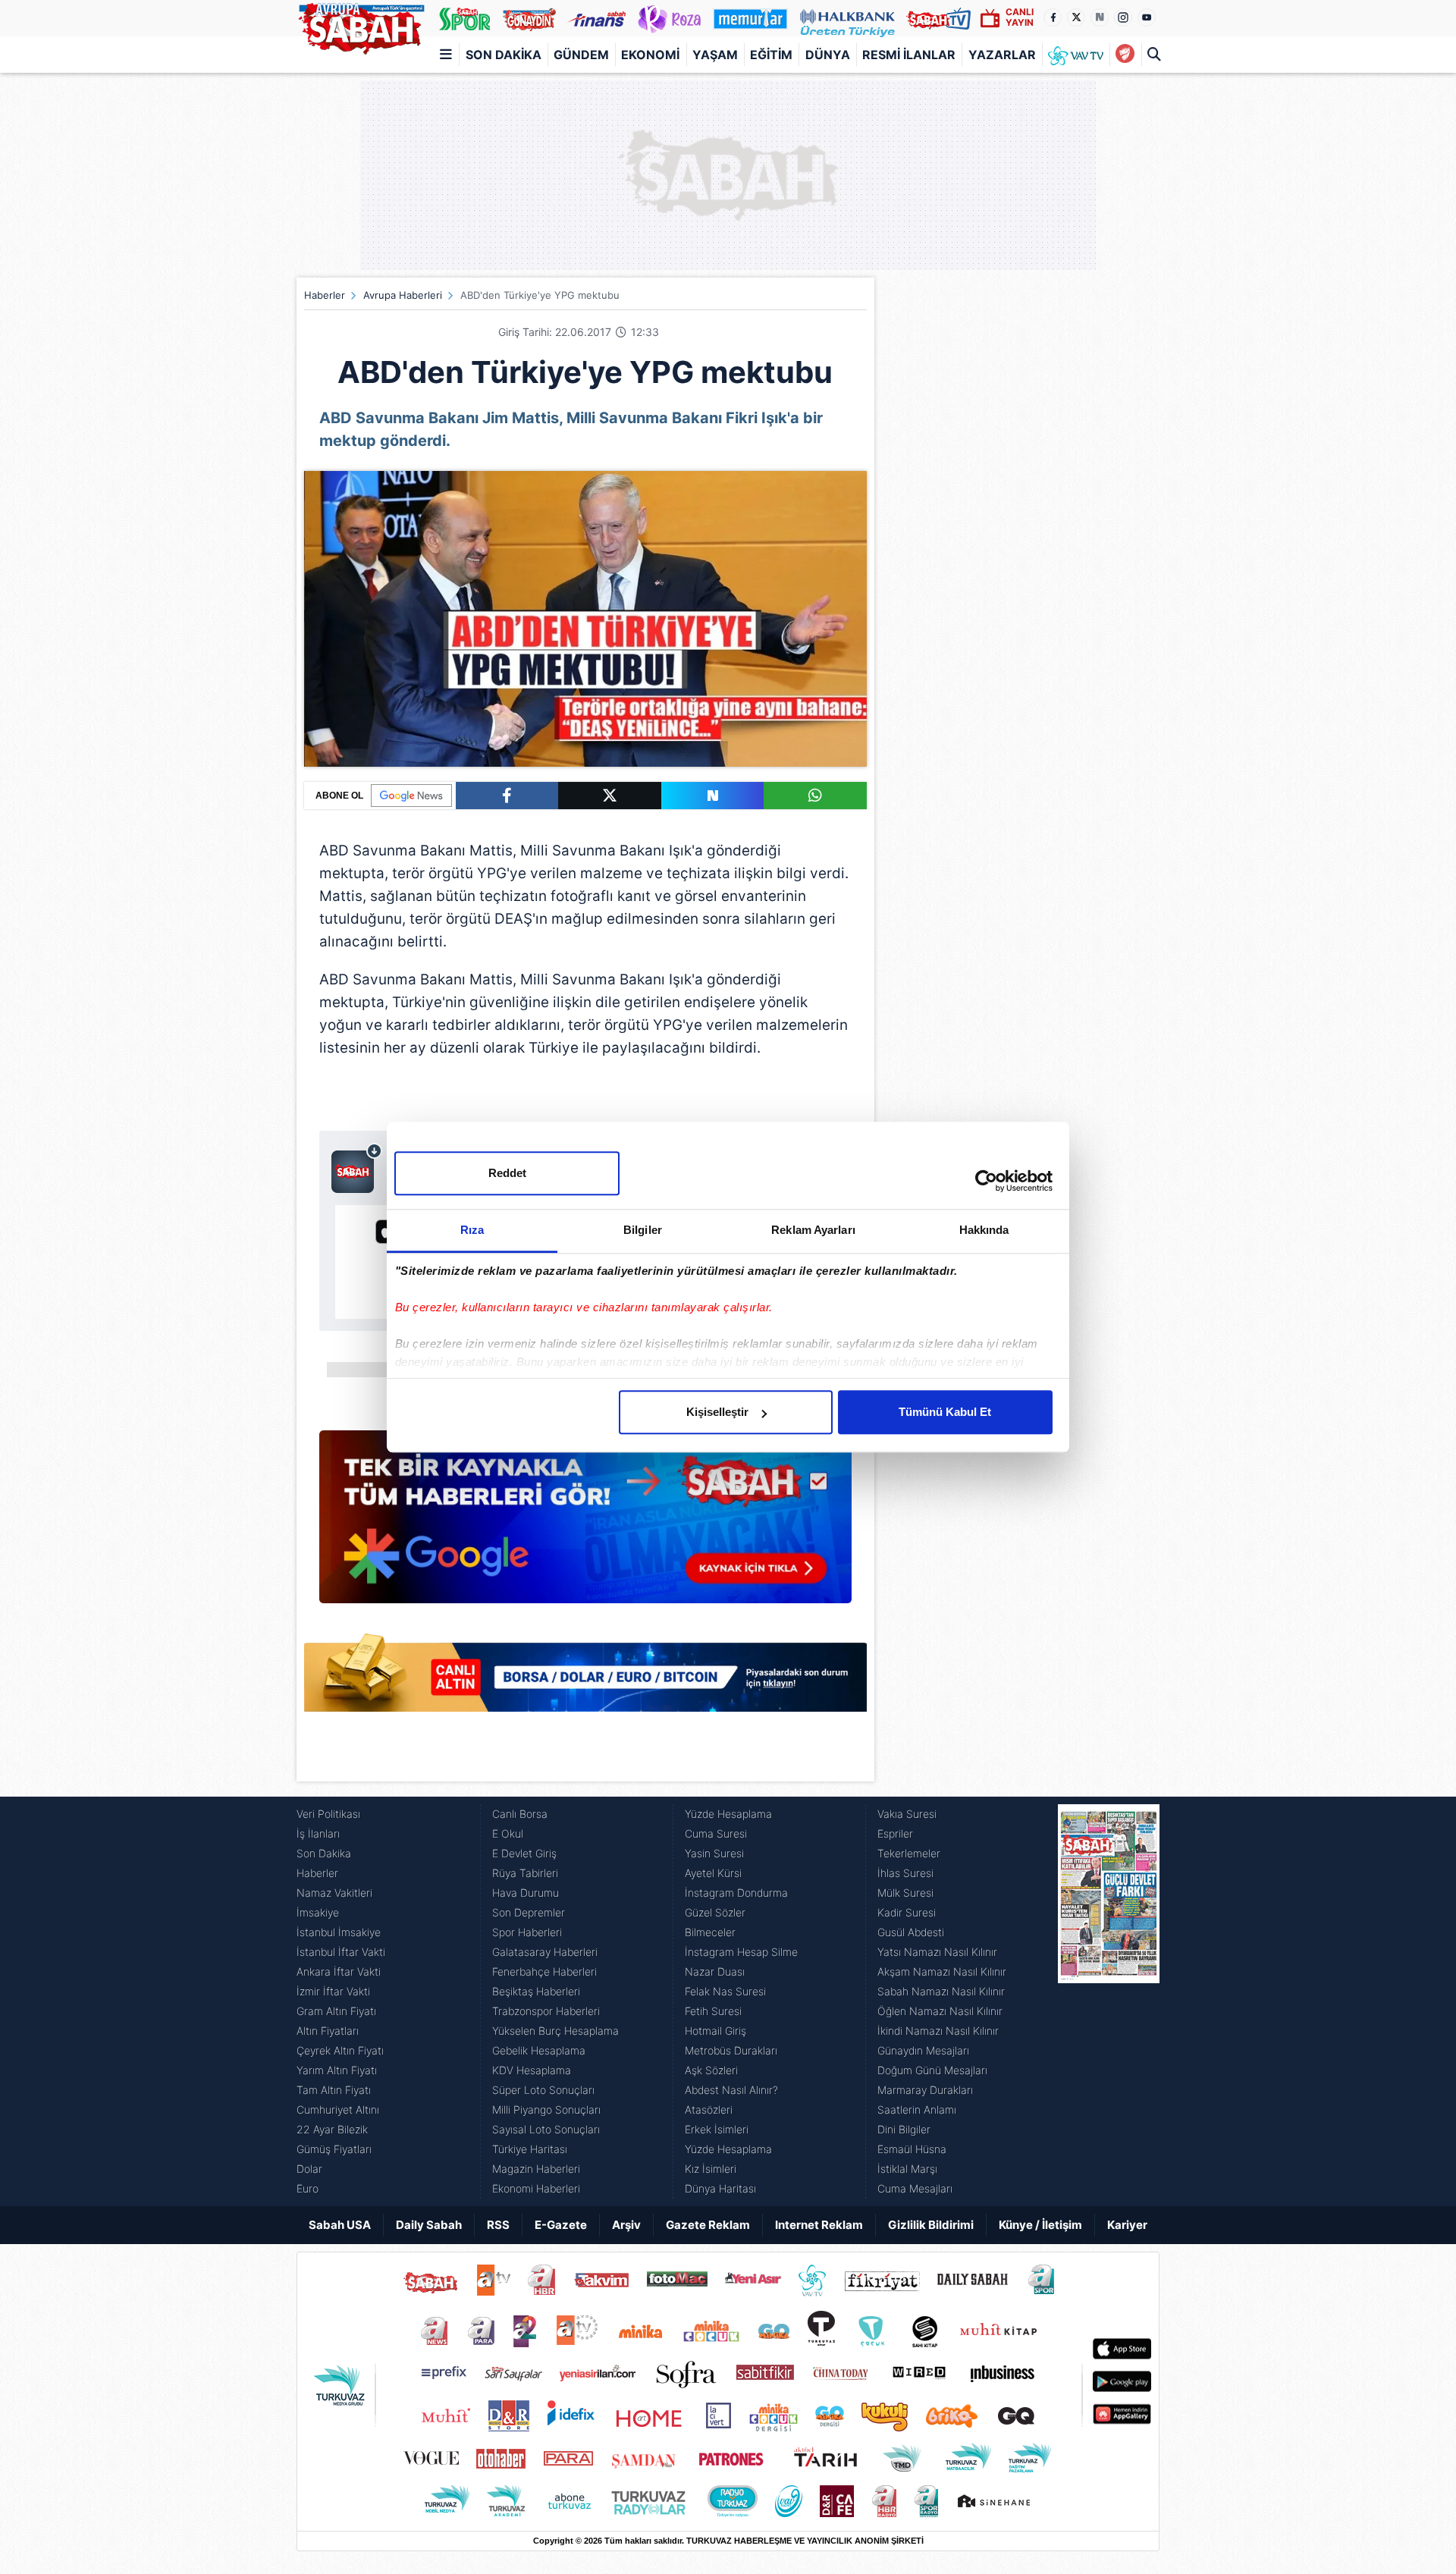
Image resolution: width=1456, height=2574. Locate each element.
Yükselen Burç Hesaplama (555, 2031)
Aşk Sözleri (711, 2070)
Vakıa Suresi (907, 1814)
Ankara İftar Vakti (339, 1971)
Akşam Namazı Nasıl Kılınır (942, 1971)
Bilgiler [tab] (643, 1230)
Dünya (828, 55)
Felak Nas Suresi (725, 1991)
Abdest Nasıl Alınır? (731, 2090)
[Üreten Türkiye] (847, 18)
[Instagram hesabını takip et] (1123, 17)
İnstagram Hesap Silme (741, 1952)
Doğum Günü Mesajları (932, 2070)
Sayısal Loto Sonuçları (546, 2129)
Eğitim (771, 55)
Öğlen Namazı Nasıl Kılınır (940, 2011)
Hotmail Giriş (715, 2031)
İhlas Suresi (905, 1873)
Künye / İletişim (1040, 2225)
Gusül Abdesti (911, 1932)
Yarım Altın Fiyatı (337, 2070)
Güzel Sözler (715, 1912)
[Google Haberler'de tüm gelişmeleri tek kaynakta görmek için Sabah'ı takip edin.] (585, 1524)
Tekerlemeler (909, 1853)
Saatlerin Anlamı (917, 2109)
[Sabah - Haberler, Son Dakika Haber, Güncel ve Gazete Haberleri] (361, 26)
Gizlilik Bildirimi (931, 2225)
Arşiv (626, 2225)
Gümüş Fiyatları (334, 2149)
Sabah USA (340, 2225)
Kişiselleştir (717, 1412)
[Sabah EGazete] (1109, 2001)
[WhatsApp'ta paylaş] (815, 796)
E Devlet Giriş (524, 1853)
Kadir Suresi (907, 1912)
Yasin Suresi (714, 1853)
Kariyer (1127, 2225)
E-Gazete (561, 2225)
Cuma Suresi (716, 1833)
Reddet (507, 1173)
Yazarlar (1002, 55)
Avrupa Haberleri (403, 295)
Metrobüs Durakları (731, 2050)
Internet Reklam (819, 2225)
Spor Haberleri (527, 1932)
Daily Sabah (429, 2225)
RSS (498, 2225)
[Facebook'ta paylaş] (507, 796)
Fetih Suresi (713, 2011)
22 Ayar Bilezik (332, 2129)
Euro (308, 2188)
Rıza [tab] (472, 1230)
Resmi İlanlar (909, 55)
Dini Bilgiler (904, 2129)
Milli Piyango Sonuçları (546, 2109)
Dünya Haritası (720, 2188)
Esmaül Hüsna (912, 2149)
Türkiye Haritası (530, 2149)
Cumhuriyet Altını (338, 2109)
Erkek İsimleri (717, 2129)
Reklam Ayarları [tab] (813, 1230)
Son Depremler (529, 1912)
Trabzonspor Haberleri (546, 2011)
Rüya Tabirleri (525, 1873)
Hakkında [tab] (984, 1230)
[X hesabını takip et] (1076, 17)
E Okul (508, 1833)
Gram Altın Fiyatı (336, 2011)
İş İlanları (318, 1833)
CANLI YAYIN (1020, 17)
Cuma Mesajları (915, 2188)
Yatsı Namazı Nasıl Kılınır (937, 1952)
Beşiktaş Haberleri (536, 1991)
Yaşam (715, 55)
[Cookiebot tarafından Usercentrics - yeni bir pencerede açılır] (986, 1181)
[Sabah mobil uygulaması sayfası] (357, 1168)
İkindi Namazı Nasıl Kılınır (938, 2031)
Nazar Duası (715, 1971)
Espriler (895, 1833)
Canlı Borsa (520, 1814)
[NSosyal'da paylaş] (713, 796)
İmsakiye (318, 1912)
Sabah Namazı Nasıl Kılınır (941, 1991)
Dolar (309, 2169)
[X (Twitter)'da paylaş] (610, 796)
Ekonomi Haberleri (536, 2188)
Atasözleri (709, 2109)
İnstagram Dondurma (736, 1893)
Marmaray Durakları (925, 2090)
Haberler (325, 295)
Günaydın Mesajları (923, 2050)
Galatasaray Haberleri (545, 1952)
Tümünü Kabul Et (945, 1412)
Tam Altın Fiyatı (334, 2090)
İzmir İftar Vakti (333, 1991)
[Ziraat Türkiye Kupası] (1125, 55)
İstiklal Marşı (907, 2169)
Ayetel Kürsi (713, 1873)
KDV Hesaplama (532, 2070)
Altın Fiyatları (328, 2031)
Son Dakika (504, 55)
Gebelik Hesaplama (539, 2050)
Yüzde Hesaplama (728, 1814)
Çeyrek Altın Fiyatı (340, 2050)
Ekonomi (650, 55)
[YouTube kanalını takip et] (1147, 17)
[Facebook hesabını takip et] (1053, 17)
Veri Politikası (328, 1814)
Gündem (581, 55)
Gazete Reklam (708, 2225)
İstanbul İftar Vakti (341, 1952)
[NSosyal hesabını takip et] (1100, 17)
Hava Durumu (526, 1893)
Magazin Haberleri (536, 2169)
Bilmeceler (710, 1932)
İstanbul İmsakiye (339, 1932)
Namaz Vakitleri (334, 1893)
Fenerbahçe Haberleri (544, 1971)
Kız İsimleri (711, 2169)
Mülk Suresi (905, 1893)
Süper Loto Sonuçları (543, 2090)
